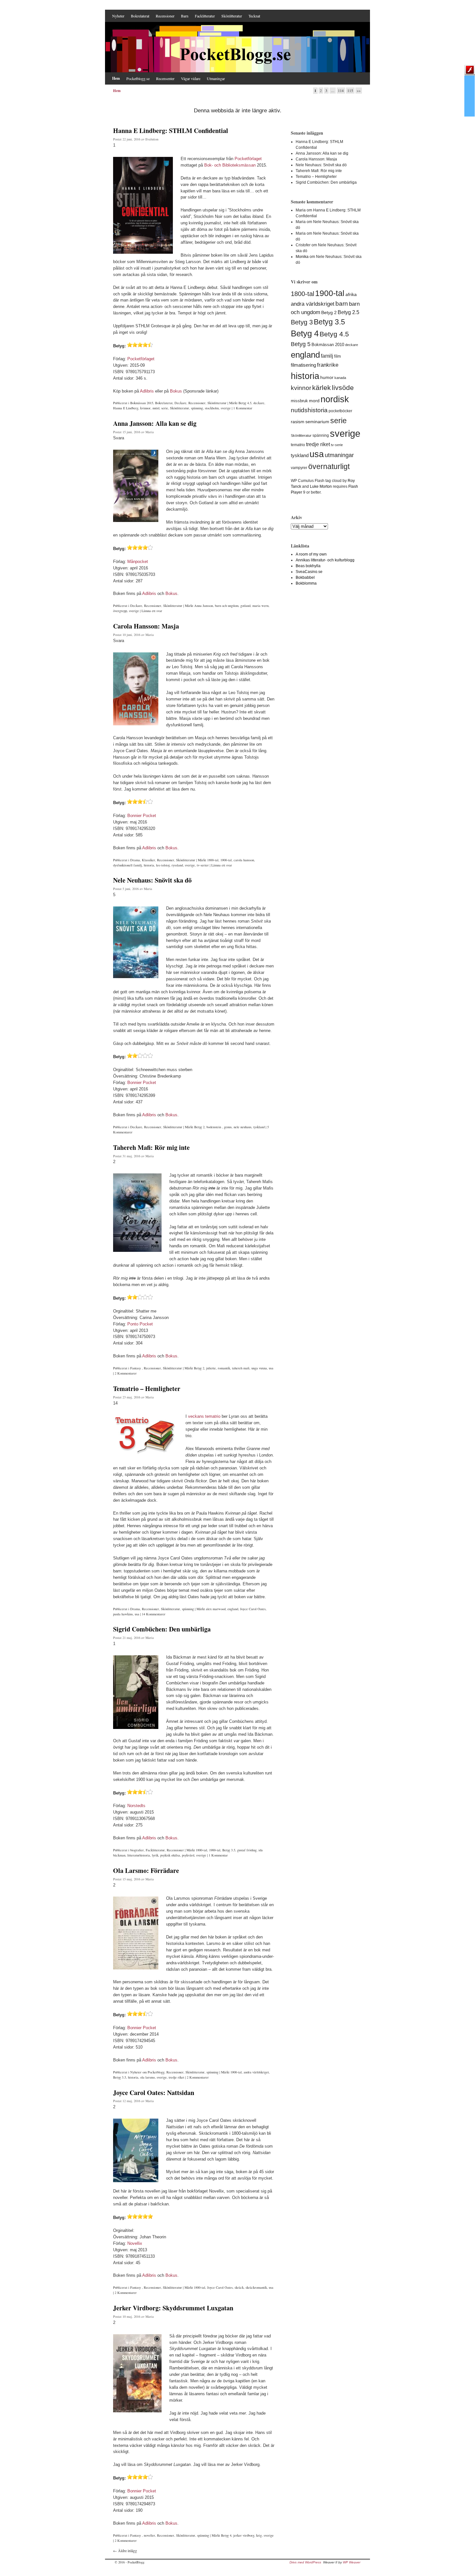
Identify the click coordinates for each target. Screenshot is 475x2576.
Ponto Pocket (140, 1324)
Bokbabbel (305, 578)
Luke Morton (321, 486)
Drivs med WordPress (305, 2562)
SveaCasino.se (309, 572)
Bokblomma (306, 583)
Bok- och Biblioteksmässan (230, 165)
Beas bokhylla (308, 566)
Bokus (176, 391)
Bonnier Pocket (142, 816)
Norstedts (136, 1806)
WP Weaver (352, 2562)
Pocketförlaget (248, 159)
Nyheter (118, 16)
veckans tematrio (204, 1416)
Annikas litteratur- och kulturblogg (325, 560)
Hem (116, 78)
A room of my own (311, 554)
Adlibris (147, 391)
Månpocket (138, 562)
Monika (302, 257)
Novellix (135, 2243)
